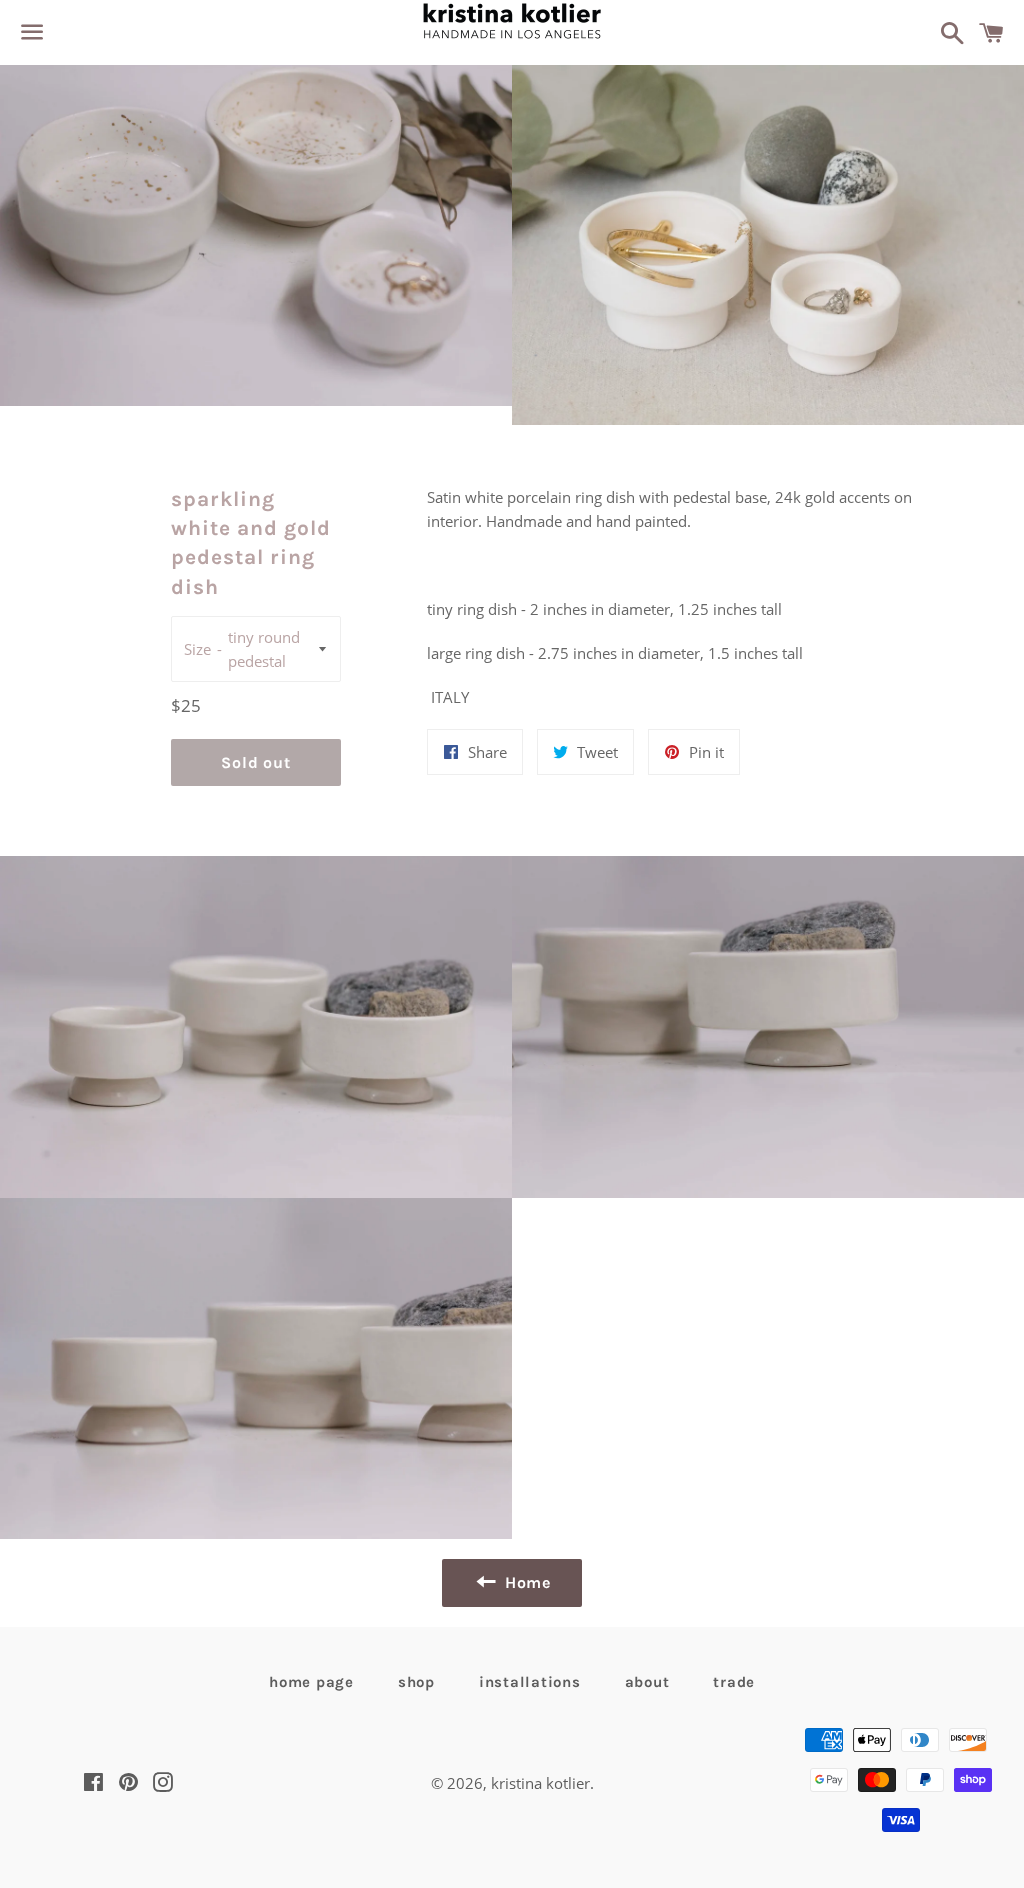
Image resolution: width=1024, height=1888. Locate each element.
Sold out (255, 762)
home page (311, 1682)
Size (197, 649)
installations (530, 1682)
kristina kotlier (540, 1783)
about (647, 1682)
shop (416, 1682)
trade (734, 1682)
